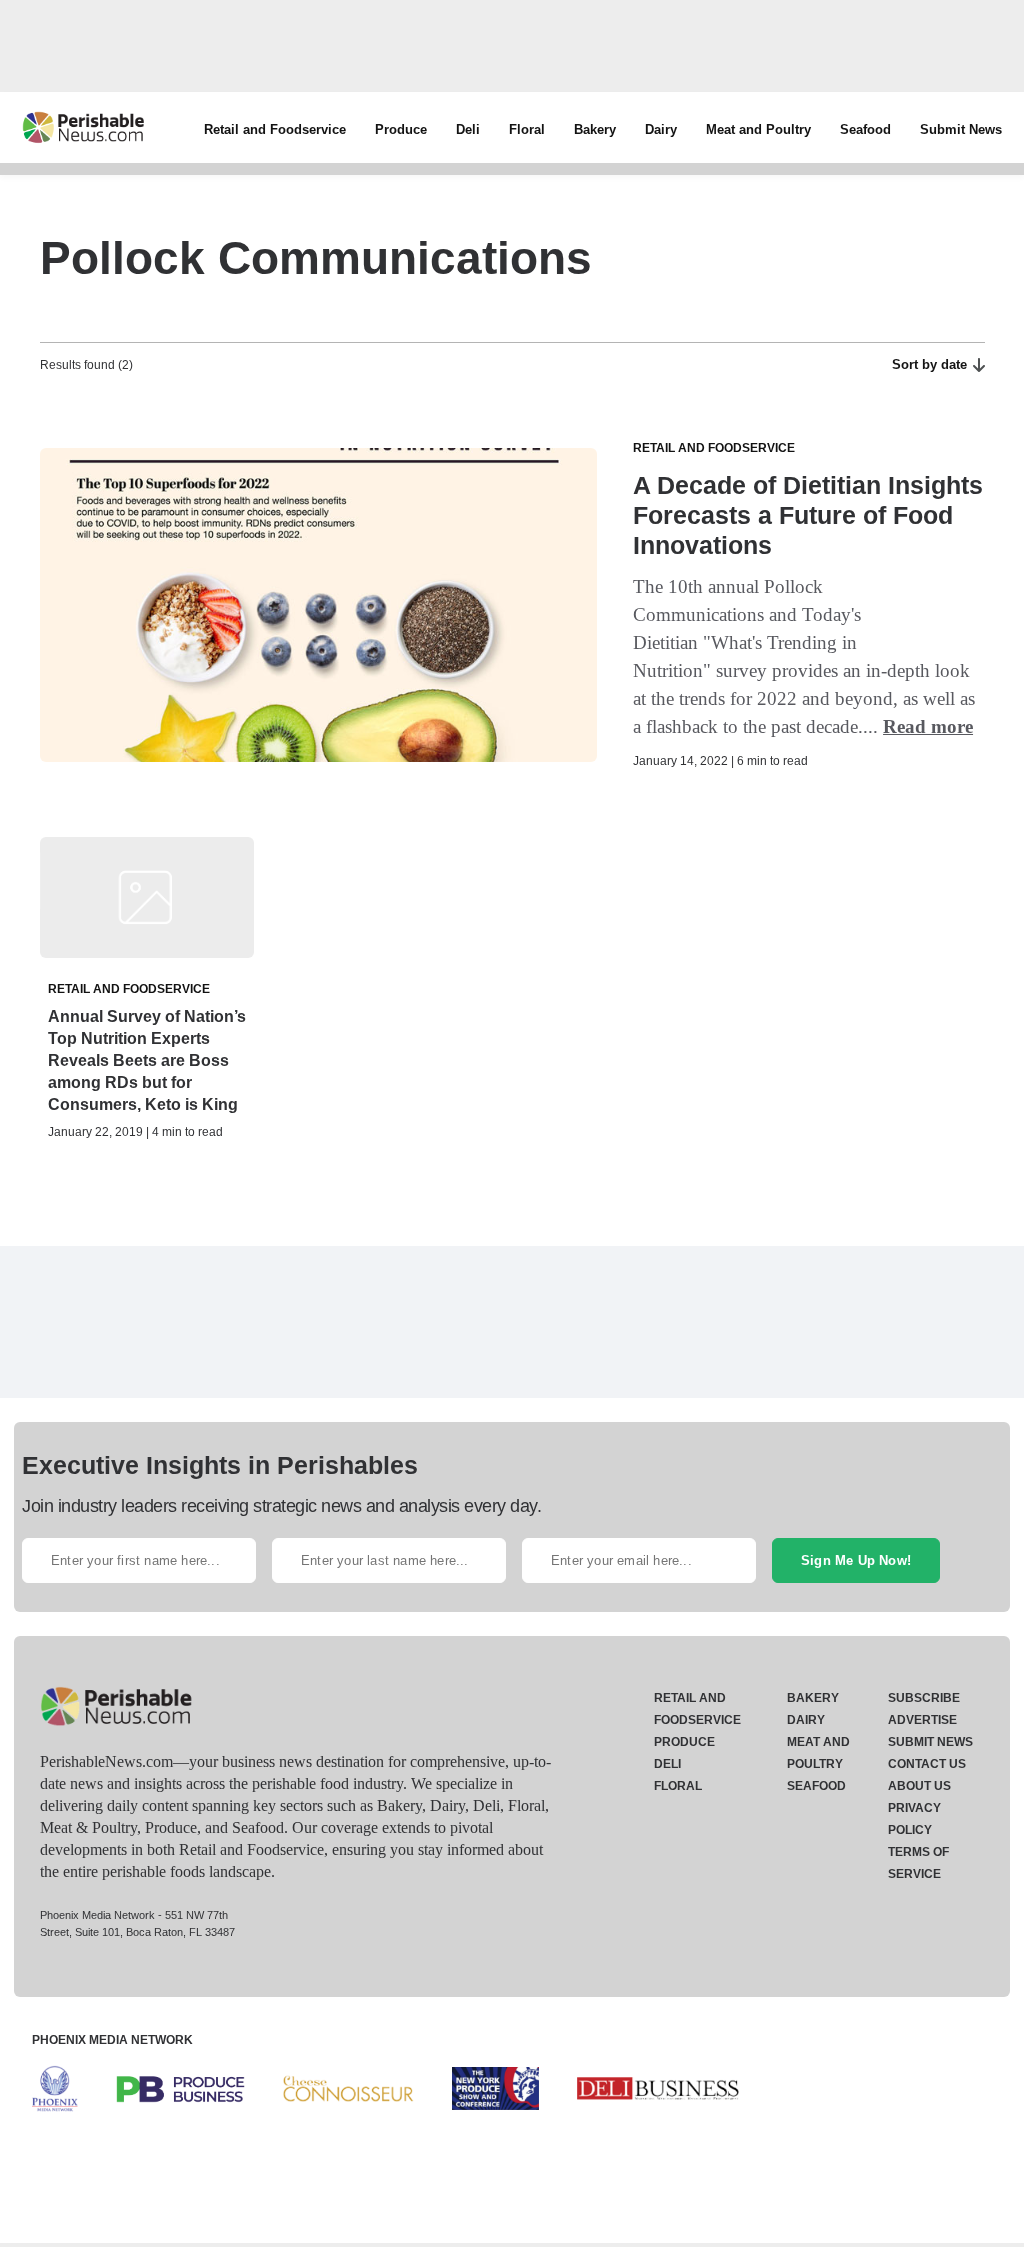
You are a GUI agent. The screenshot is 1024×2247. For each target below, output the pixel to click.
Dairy (661, 129)
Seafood (865, 129)
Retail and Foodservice (275, 129)
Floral (527, 129)
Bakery (595, 129)
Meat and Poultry (758, 129)
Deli (468, 129)
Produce (401, 129)
